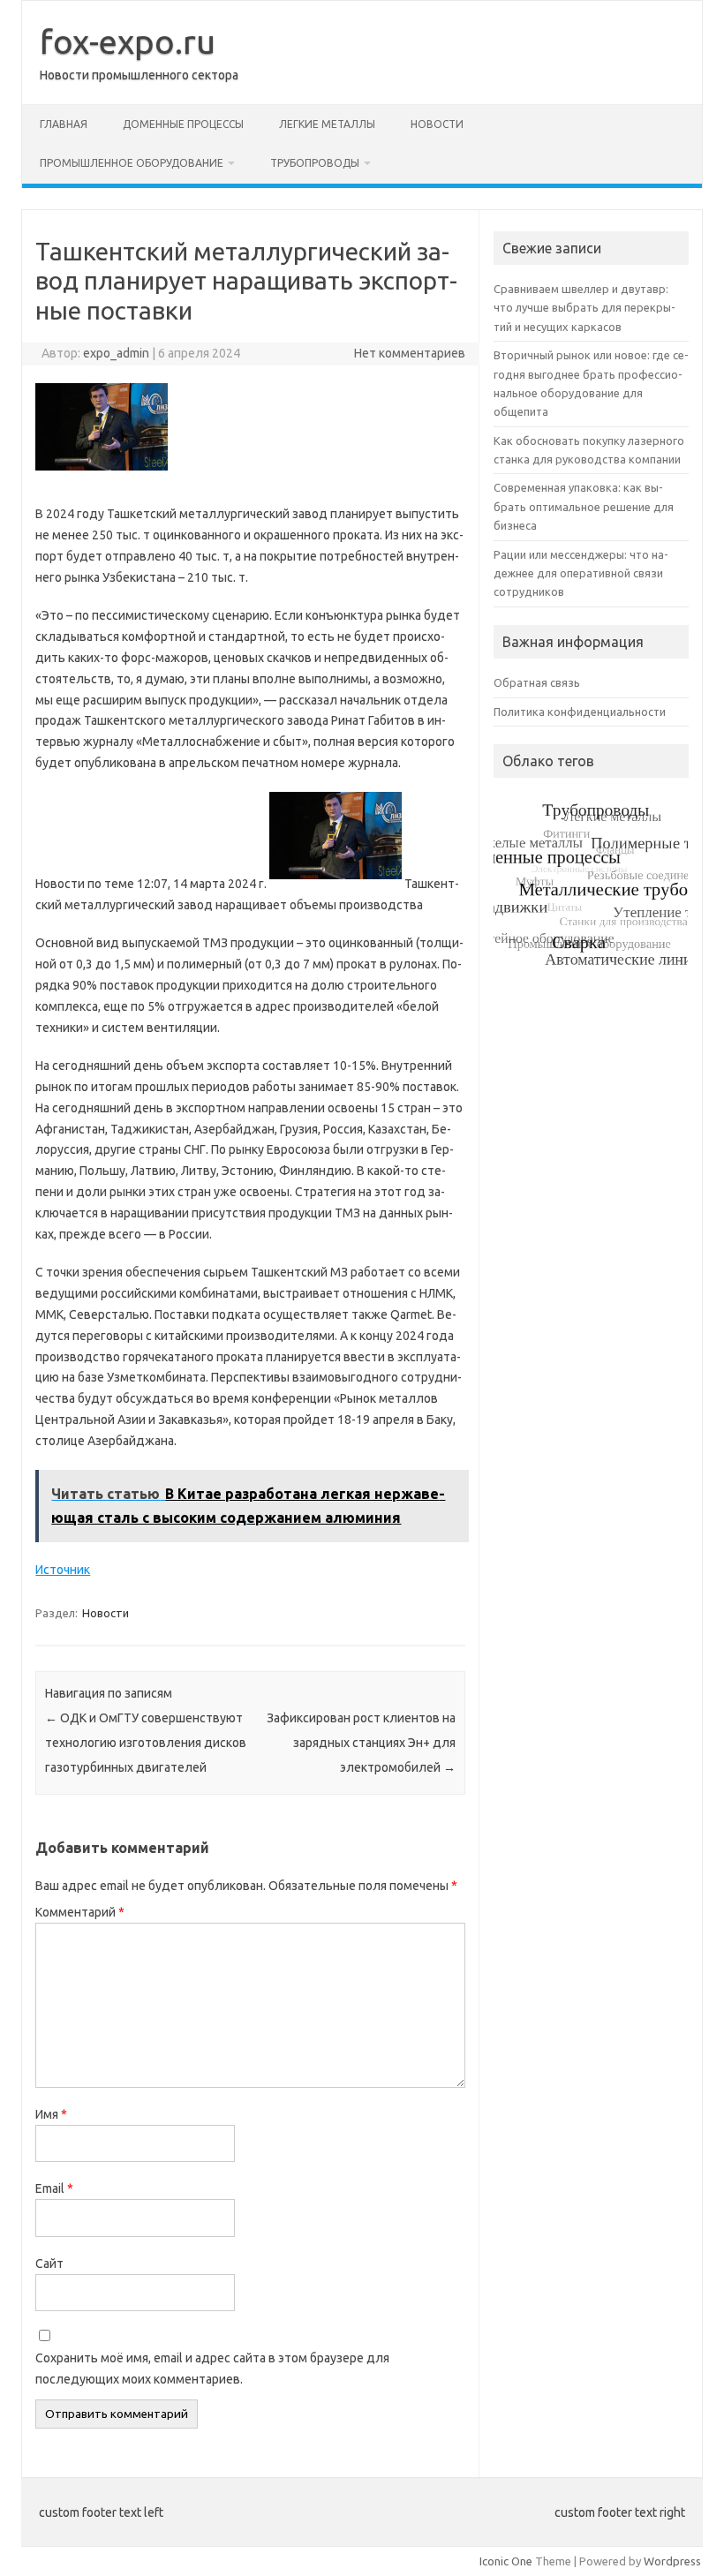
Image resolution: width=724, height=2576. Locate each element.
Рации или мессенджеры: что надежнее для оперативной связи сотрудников (581, 573)
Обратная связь (537, 682)
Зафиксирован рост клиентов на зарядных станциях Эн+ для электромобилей (361, 1743)
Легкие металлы (327, 124)
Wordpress (672, 2561)
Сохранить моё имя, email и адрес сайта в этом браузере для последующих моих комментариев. (212, 2369)
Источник (63, 1570)
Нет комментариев (410, 353)
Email (54, 2188)
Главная (64, 124)
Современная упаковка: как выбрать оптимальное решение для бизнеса (584, 506)
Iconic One (506, 2561)
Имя (51, 2114)
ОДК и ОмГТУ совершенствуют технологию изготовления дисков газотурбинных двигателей (146, 1743)
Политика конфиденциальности (580, 712)
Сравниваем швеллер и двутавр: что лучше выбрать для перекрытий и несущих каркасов (584, 308)
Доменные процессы (183, 124)
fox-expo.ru (128, 41)
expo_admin (116, 353)
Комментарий (80, 1912)
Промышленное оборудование (132, 163)
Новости (437, 124)
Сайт (49, 2263)
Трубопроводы (315, 163)
